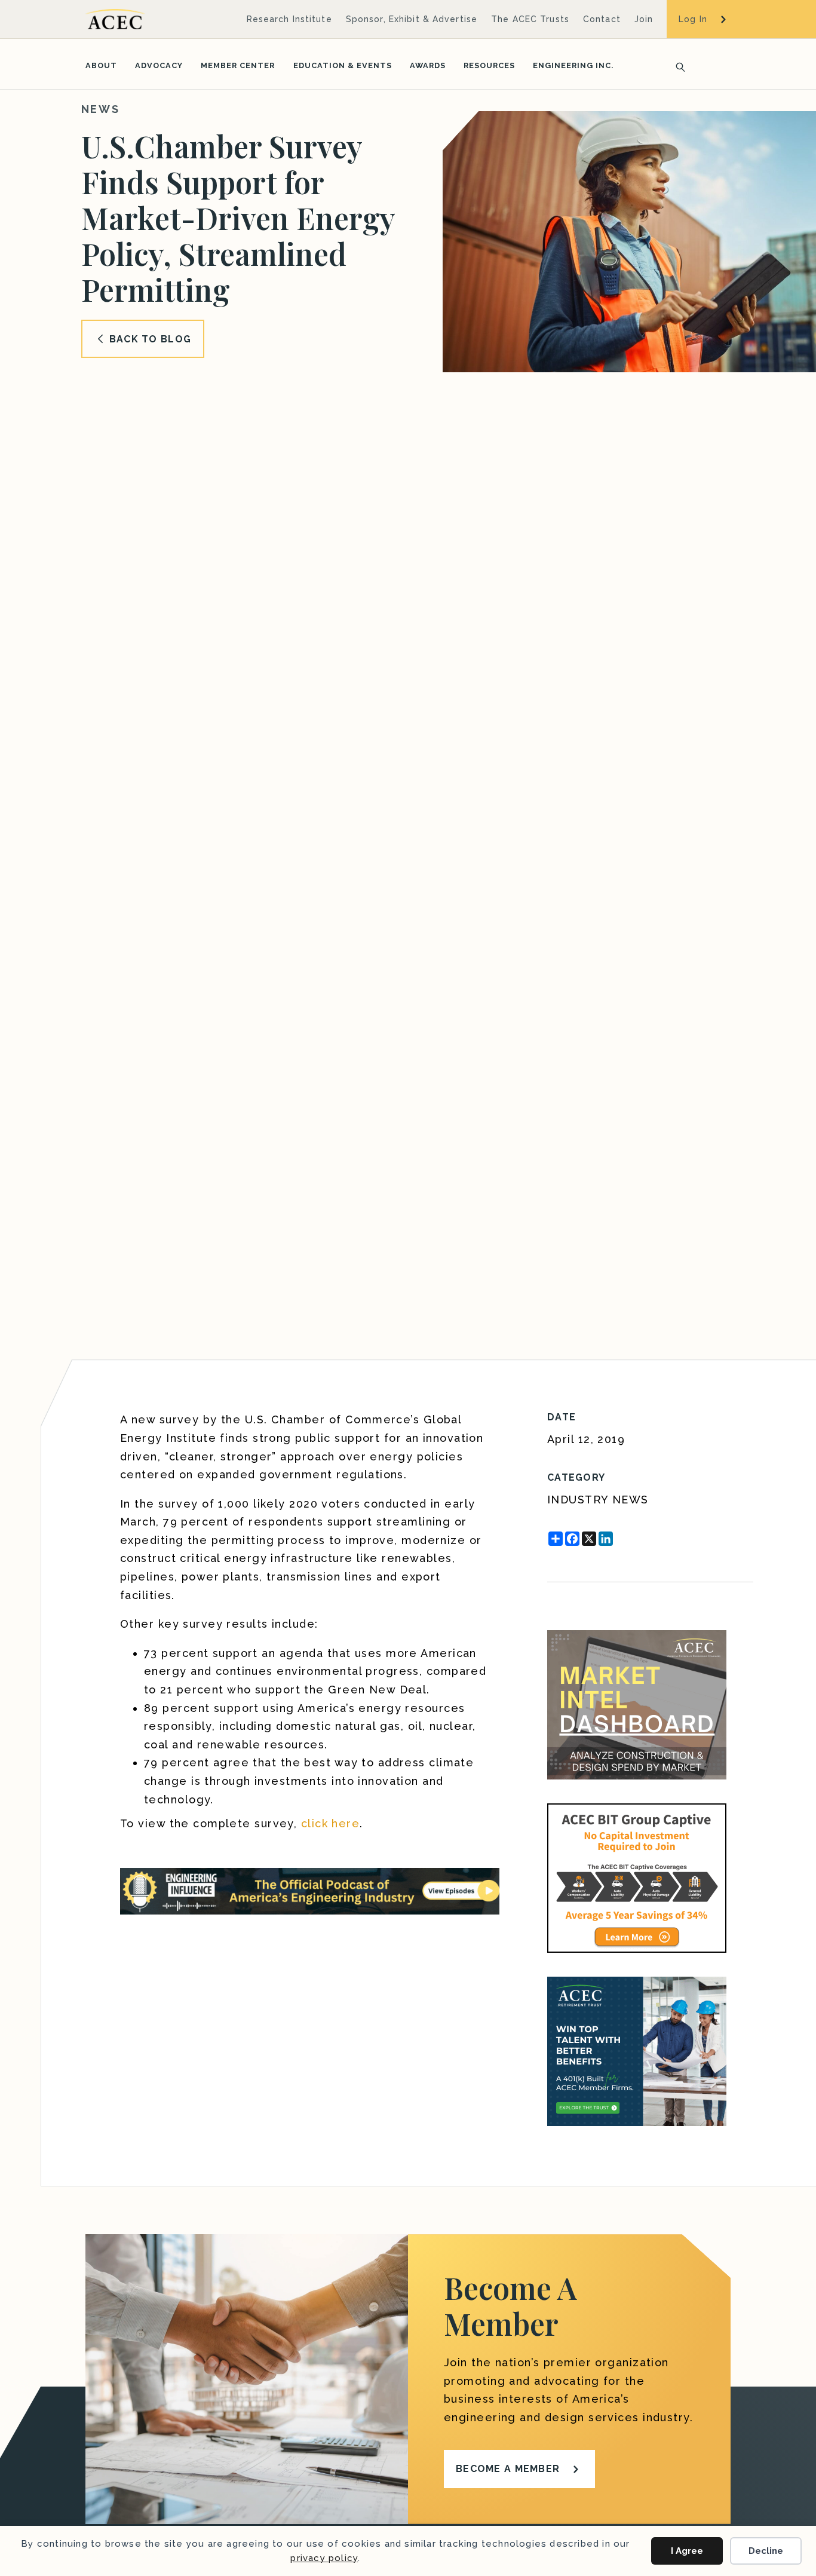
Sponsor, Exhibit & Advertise (412, 19)
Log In (693, 19)
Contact (602, 19)
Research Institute (289, 19)
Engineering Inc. (573, 65)
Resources (489, 65)
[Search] (677, 66)
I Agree (687, 2551)
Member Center (238, 65)
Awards (428, 65)
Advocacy (159, 65)
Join (644, 19)
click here (330, 1823)
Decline (766, 2551)
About (101, 65)
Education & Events (343, 65)
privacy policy (324, 2558)
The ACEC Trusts (530, 19)
